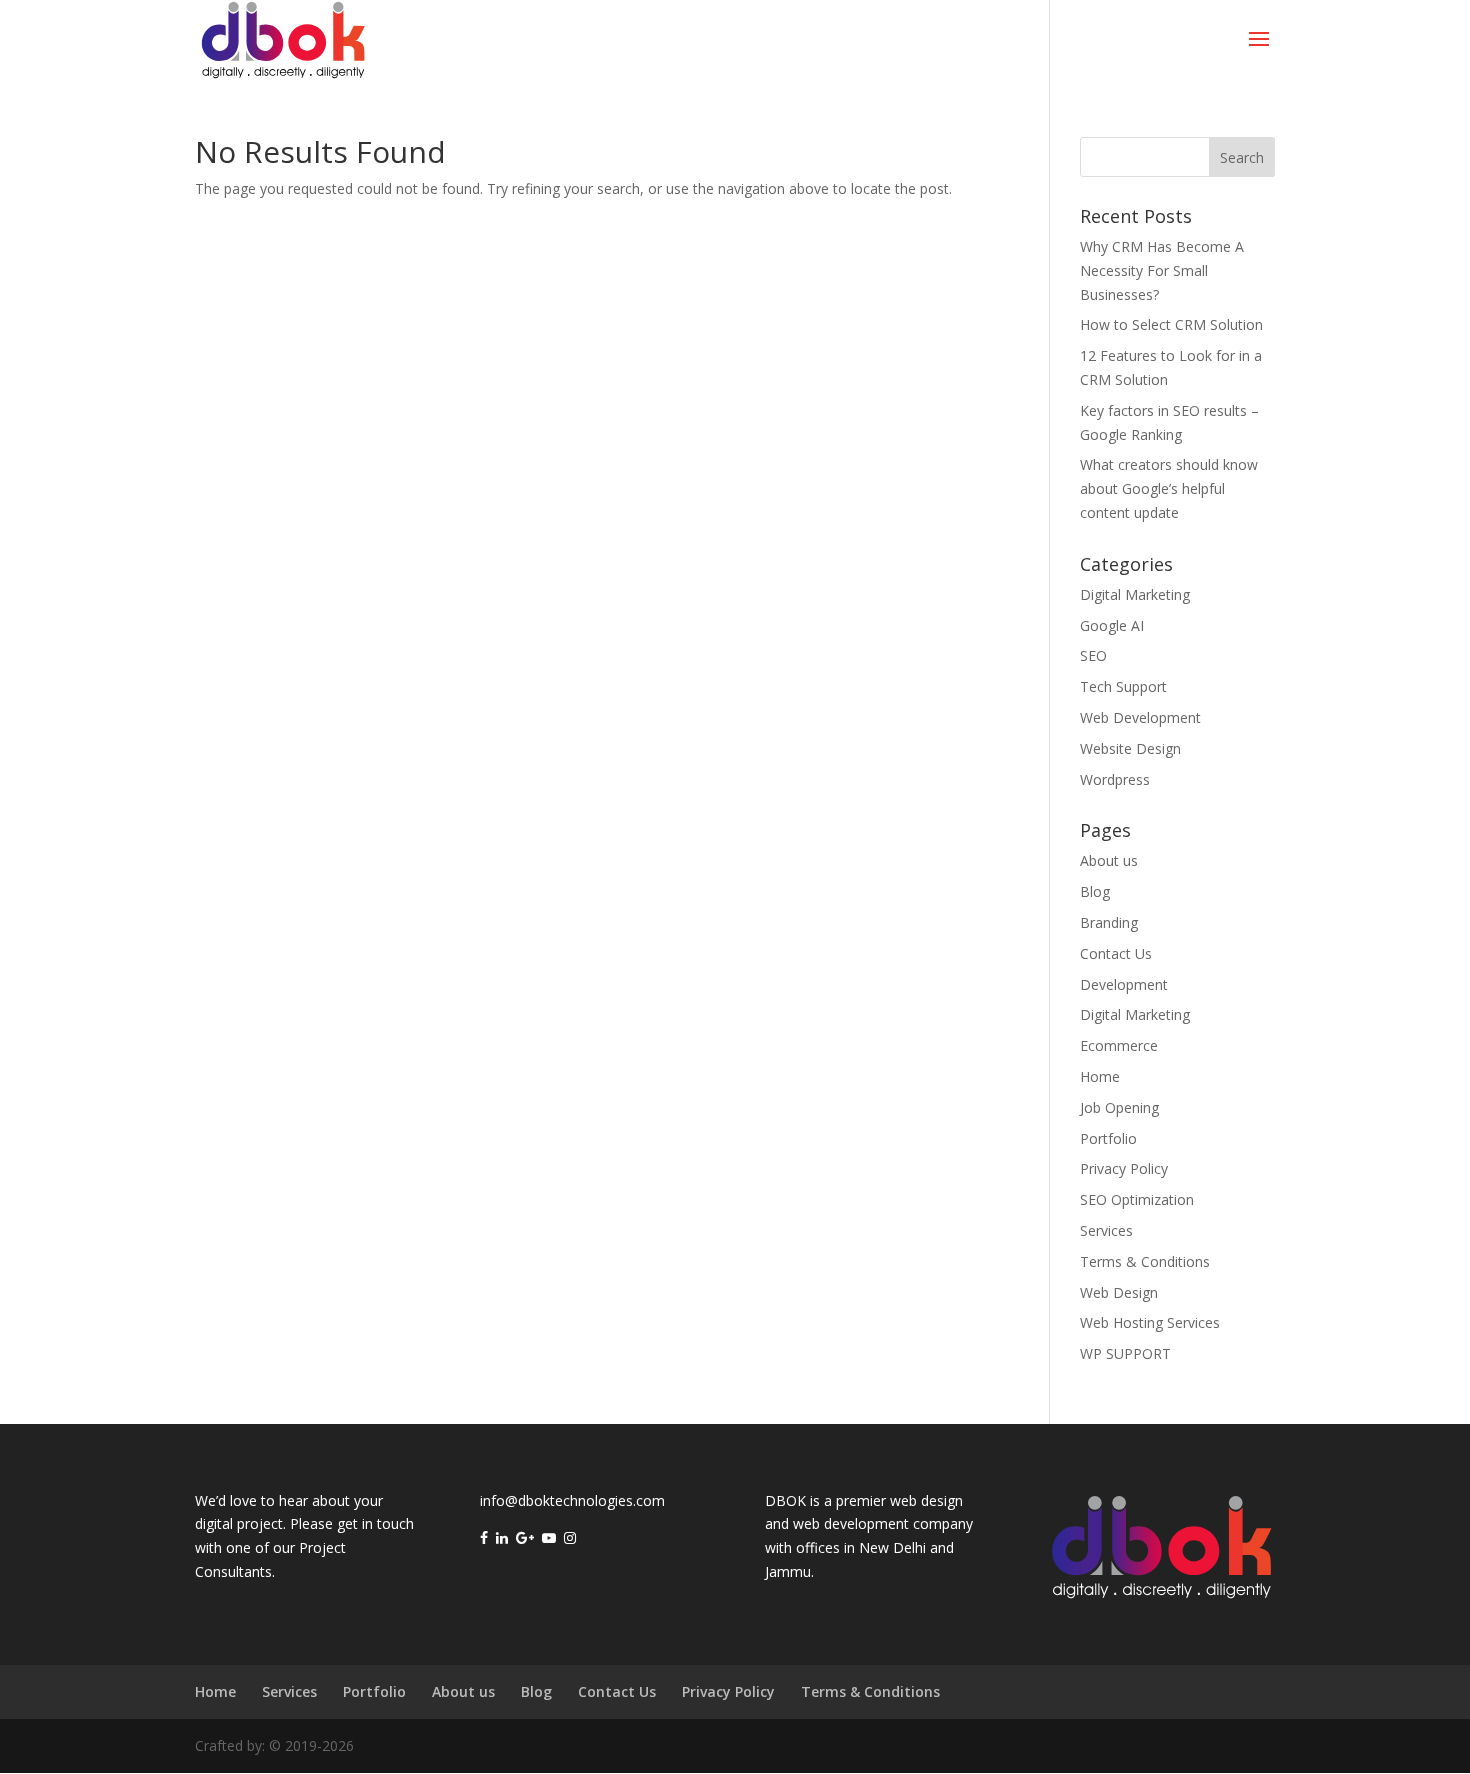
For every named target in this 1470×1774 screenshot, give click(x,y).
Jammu (788, 1571)
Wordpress (1115, 779)
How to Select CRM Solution (1171, 324)
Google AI (1112, 625)
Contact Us (1116, 953)
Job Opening (1119, 1107)
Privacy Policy (1124, 1168)
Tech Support (1123, 686)
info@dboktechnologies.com (572, 1500)
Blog (1095, 891)
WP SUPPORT (1125, 1353)
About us (1109, 860)
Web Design (1119, 1292)
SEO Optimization (1137, 1199)
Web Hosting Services (1150, 1322)
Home (1100, 1076)
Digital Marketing (1135, 594)
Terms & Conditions (1145, 1261)
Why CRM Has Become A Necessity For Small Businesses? (1162, 270)
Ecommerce (1119, 1045)
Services (1106, 1230)
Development (1124, 984)
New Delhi (892, 1547)
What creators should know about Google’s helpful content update (1169, 488)
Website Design (1130, 748)
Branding (1109, 922)
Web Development (1140, 717)
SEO (1093, 655)
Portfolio (1108, 1138)
